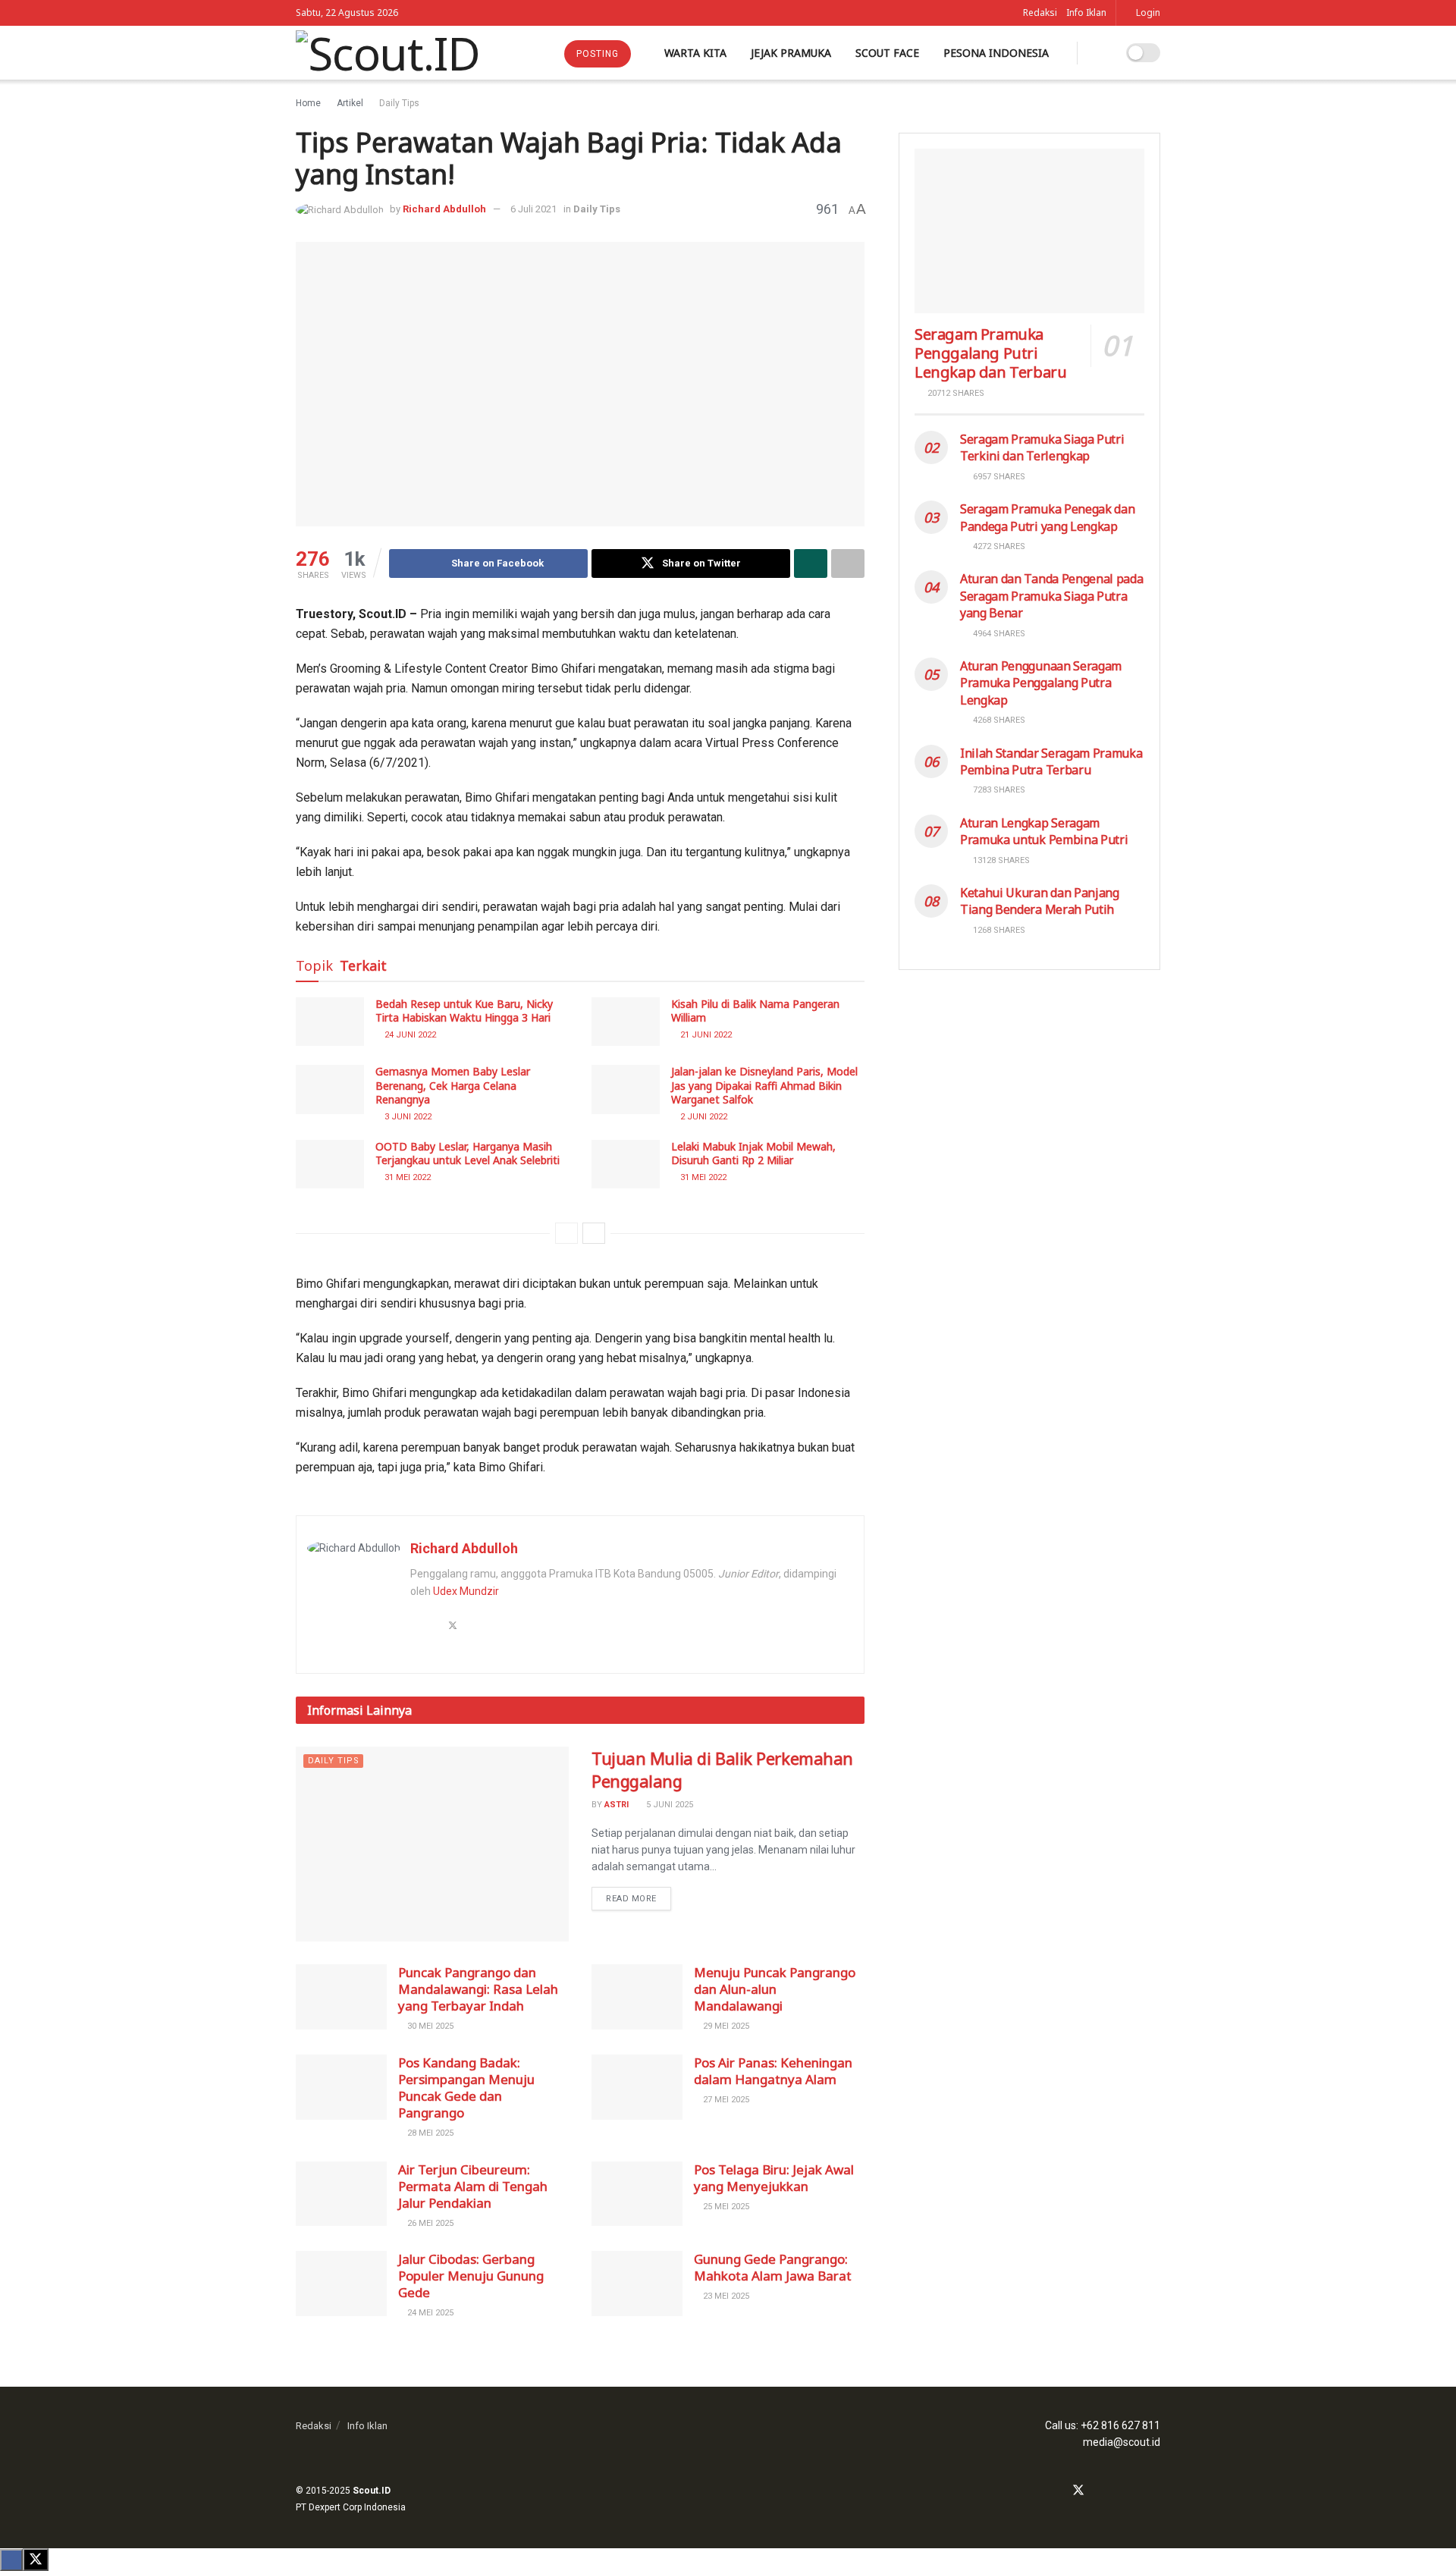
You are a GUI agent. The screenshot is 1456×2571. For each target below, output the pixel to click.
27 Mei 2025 (725, 2100)
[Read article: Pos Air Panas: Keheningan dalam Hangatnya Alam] (637, 2087)
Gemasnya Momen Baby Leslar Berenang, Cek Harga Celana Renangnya (453, 1085)
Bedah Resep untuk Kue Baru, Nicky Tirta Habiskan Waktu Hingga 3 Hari (464, 1011)
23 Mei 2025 (725, 2296)
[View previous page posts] (566, 1233)
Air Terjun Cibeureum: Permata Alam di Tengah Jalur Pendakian (473, 2186)
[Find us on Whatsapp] (1118, 2491)
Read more (639, 1895)
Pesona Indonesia (996, 53)
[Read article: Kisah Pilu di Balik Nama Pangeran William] (626, 1022)
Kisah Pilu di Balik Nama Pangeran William (755, 1011)
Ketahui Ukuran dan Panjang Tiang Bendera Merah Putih (1040, 901)
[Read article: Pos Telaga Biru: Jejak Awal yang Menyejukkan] (637, 2194)
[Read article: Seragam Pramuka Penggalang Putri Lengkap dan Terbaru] (1029, 231)
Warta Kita (695, 53)
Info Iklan (1086, 13)
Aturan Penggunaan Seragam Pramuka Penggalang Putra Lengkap (1041, 683)
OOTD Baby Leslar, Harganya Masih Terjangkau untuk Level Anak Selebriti (468, 1153)
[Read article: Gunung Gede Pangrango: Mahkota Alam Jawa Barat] (637, 2284)
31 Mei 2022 (406, 1177)
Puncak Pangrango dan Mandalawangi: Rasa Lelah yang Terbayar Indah (478, 1989)
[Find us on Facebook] (1058, 2491)
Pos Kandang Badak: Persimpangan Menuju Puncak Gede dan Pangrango (466, 2088)
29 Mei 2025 (725, 2026)
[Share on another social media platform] (848, 563)
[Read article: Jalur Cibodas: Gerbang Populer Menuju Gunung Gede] (341, 2284)
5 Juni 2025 (668, 1805)
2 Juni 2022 (703, 1117)
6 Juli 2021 (533, 209)
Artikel (350, 103)
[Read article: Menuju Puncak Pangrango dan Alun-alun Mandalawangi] (637, 1997)
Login (1147, 13)
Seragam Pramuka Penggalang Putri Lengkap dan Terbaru (990, 353)
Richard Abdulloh (444, 209)
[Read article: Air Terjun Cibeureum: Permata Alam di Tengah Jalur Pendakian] (341, 2194)
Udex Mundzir (466, 1591)
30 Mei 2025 (429, 2026)
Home (308, 103)
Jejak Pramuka (791, 53)
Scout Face (887, 53)
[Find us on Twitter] (1078, 2491)
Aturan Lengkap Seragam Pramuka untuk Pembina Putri (1044, 831)
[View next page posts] (594, 1233)
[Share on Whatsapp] (811, 563)
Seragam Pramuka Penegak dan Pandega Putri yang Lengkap (1047, 517)
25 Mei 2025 (725, 2207)
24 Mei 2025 (429, 2313)
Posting (598, 54)
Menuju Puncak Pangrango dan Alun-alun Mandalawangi (775, 1989)
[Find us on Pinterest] (1137, 2491)
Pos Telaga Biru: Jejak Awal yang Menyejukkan (774, 2178)
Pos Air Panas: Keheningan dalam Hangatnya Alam (773, 2071)
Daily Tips (399, 103)
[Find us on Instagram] (1099, 2491)
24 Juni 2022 (409, 1035)
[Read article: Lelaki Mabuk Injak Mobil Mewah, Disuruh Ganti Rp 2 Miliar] (626, 1164)
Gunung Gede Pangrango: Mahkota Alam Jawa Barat (773, 2267)
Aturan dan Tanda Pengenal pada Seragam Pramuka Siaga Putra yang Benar (1051, 596)
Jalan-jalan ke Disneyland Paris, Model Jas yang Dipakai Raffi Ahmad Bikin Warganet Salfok (764, 1085)
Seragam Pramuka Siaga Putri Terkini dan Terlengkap (1042, 447)
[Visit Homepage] (388, 53)
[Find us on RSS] (1156, 2491)
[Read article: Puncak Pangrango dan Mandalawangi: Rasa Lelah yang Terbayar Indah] (341, 1997)
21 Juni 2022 (705, 1035)
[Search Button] (1099, 53)
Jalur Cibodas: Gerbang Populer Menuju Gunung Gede (471, 2276)
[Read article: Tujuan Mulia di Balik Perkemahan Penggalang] (432, 1844)
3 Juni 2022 (407, 1117)
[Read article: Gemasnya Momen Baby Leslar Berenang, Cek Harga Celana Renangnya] (330, 1089)
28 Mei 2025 (429, 2133)
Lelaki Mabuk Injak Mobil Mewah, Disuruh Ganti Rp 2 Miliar (753, 1153)
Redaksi (1040, 13)
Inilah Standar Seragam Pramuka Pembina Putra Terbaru (1051, 761)
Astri (617, 1805)
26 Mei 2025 (429, 2223)
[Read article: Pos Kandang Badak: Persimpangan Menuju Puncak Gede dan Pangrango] (341, 2087)
